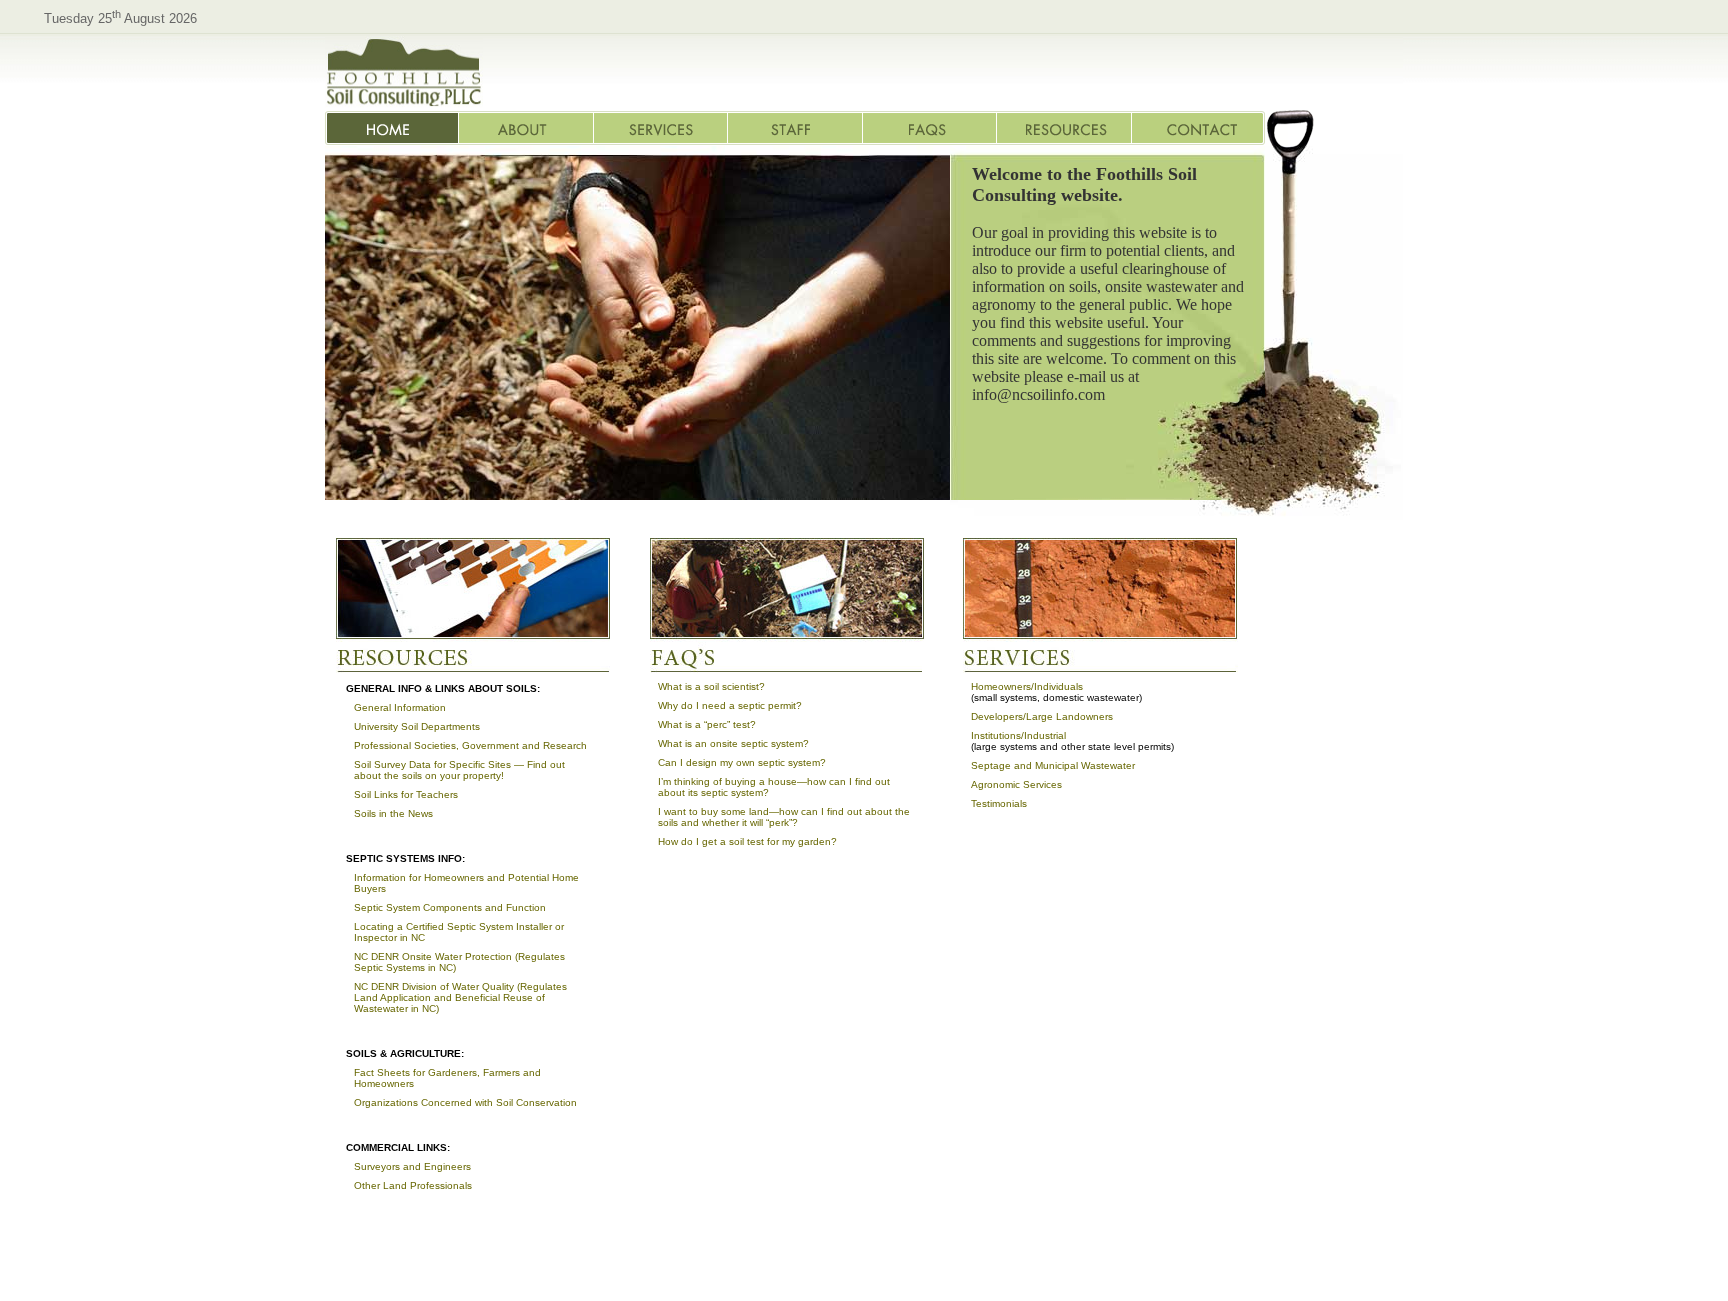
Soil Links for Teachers (406, 794)
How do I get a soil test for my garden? (747, 841)
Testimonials (999, 803)
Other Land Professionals (413, 1185)
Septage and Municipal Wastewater (1053, 765)
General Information (400, 707)
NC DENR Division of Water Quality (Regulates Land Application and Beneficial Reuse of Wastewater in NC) (460, 997)
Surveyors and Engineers (412, 1166)
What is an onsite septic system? (733, 743)
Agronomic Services (1016, 784)
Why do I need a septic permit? (730, 705)
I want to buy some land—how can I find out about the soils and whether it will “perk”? (784, 817)
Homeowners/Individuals (1027, 686)
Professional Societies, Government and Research (470, 745)
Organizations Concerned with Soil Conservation (465, 1102)
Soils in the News (393, 813)
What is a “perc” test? (707, 724)
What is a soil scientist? (711, 686)
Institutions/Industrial (1018, 735)
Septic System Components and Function (450, 907)
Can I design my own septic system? (742, 762)
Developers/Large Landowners (1042, 716)
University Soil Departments (417, 726)
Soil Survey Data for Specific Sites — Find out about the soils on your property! (459, 770)
